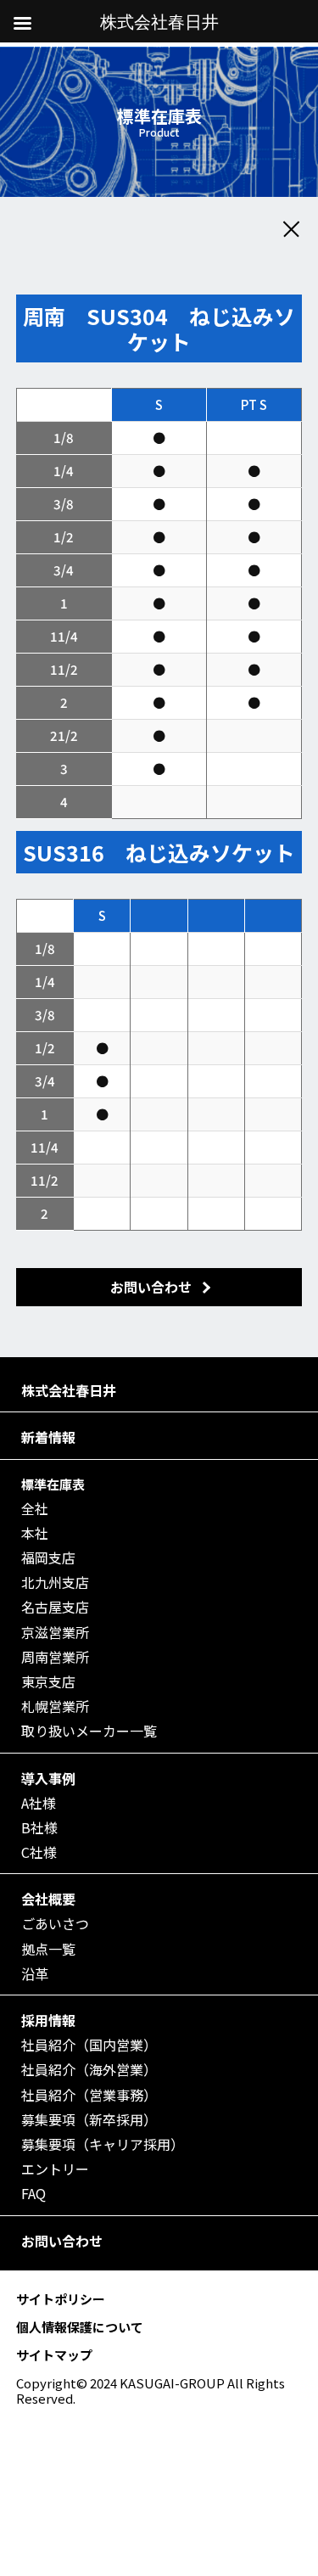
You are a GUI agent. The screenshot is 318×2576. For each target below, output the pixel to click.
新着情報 (48, 1437)
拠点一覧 (48, 1949)
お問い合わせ (62, 2241)
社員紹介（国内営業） (89, 2045)
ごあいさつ (55, 1924)
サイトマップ (54, 2355)
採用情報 (48, 2020)
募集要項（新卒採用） (89, 2120)
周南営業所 (55, 1657)
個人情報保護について (80, 2327)
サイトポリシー (61, 2299)
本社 (35, 1533)
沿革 (35, 1974)
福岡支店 (48, 1558)
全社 (35, 1509)
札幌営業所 (55, 1706)
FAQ (33, 2194)
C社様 (39, 1852)
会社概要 (48, 1899)
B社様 (39, 1828)
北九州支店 (55, 1583)
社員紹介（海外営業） (89, 2070)
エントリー (55, 2169)
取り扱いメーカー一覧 (89, 1731)
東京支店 (48, 1682)
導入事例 (48, 1779)
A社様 (39, 1803)
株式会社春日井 (69, 1391)
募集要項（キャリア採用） (103, 2144)
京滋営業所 (55, 1633)
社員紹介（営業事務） (89, 2095)
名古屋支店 (55, 1607)
